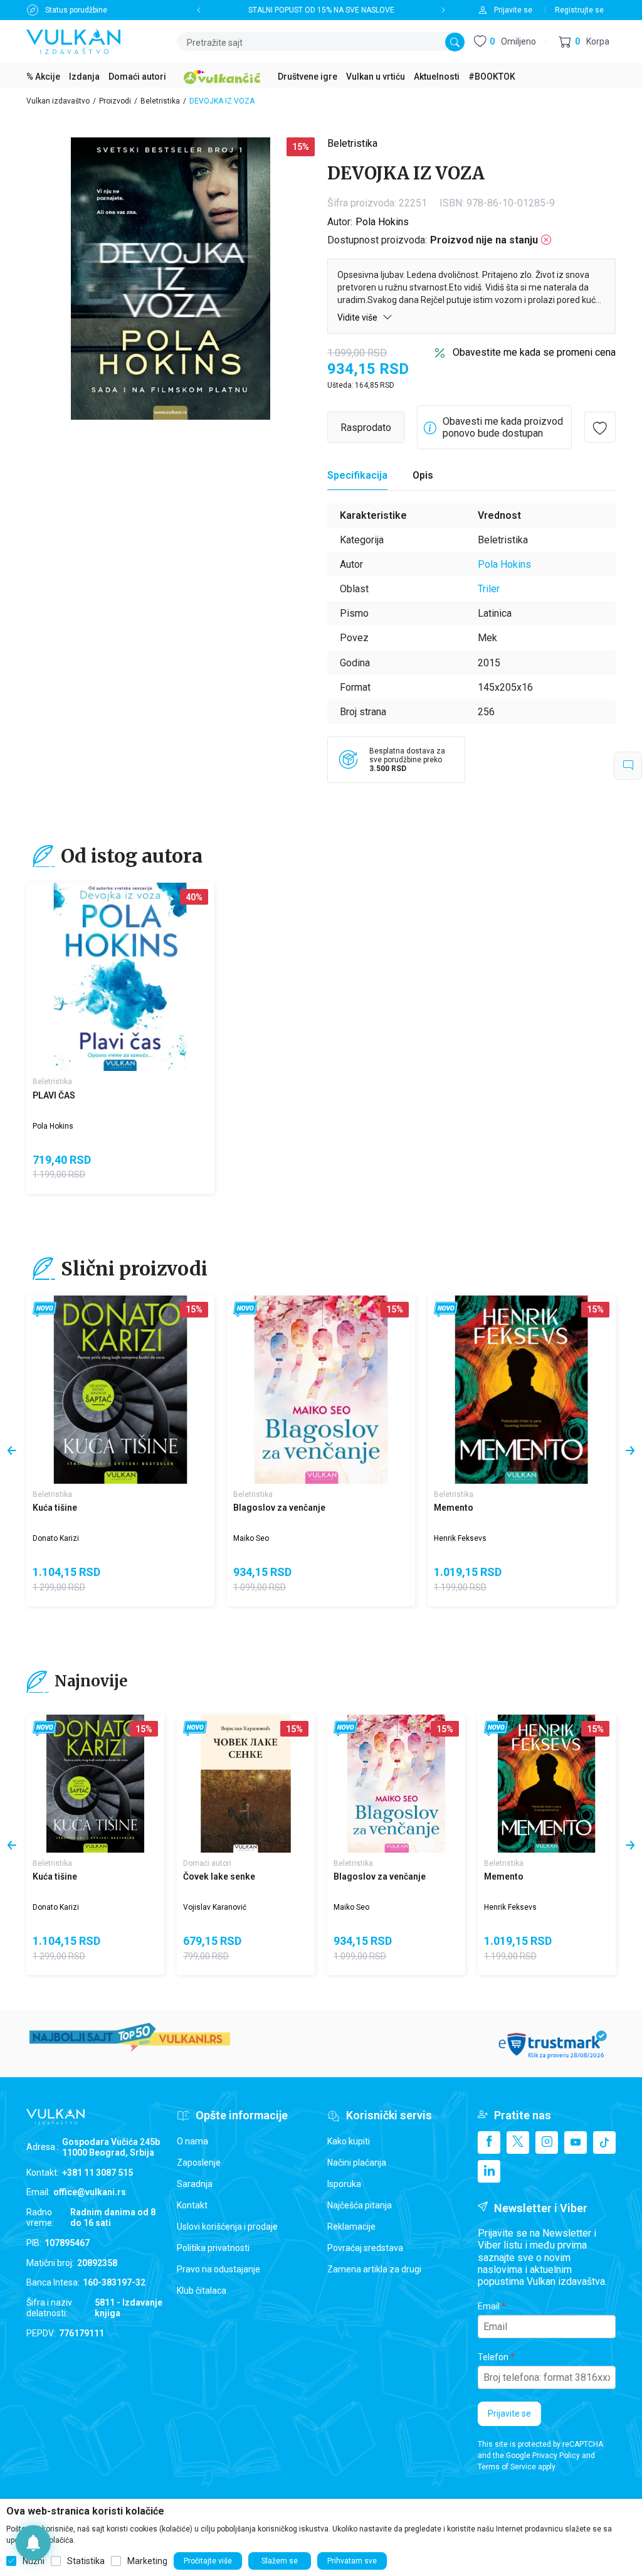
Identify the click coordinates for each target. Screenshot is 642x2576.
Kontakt (192, 2205)
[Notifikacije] (33, 2543)
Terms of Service (507, 2467)
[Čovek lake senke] (246, 1784)
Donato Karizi (56, 1538)
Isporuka (344, 2184)
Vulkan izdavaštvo (58, 101)
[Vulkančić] (222, 75)
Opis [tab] (423, 475)
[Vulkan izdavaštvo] (73, 40)
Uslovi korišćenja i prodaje (227, 2227)
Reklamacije (351, 2227)
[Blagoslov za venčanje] (321, 1390)
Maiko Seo (251, 1538)
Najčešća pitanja (360, 2205)
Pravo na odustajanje (218, 2269)
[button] (584, 42)
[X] (518, 2142)
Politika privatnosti (213, 2248)
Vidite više (358, 317)
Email (489, 2306)
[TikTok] (604, 2142)
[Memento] (522, 1390)
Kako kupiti (349, 2141)
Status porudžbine (76, 10)
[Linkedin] (489, 2171)
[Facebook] (489, 2142)
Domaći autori (207, 1863)
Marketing (147, 2561)
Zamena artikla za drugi (374, 2269)
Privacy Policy (556, 2456)
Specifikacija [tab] (357, 475)
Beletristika (160, 101)
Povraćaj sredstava (365, 2248)
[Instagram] (547, 2142)
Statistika (86, 2561)
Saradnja (195, 2184)
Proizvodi (115, 101)
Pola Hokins (382, 222)
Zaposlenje (199, 2163)
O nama (192, 2141)
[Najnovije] (45, 1310)
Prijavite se (509, 2414)
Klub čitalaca (202, 2291)
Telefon (493, 2357)
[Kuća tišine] (120, 1390)
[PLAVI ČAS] (120, 977)
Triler (489, 589)
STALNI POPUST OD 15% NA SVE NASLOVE (321, 10)
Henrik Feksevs (460, 1538)
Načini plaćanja (357, 2163)
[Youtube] (576, 2142)
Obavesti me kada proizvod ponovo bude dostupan (503, 427)
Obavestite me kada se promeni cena (534, 352)
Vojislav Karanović (215, 1907)
